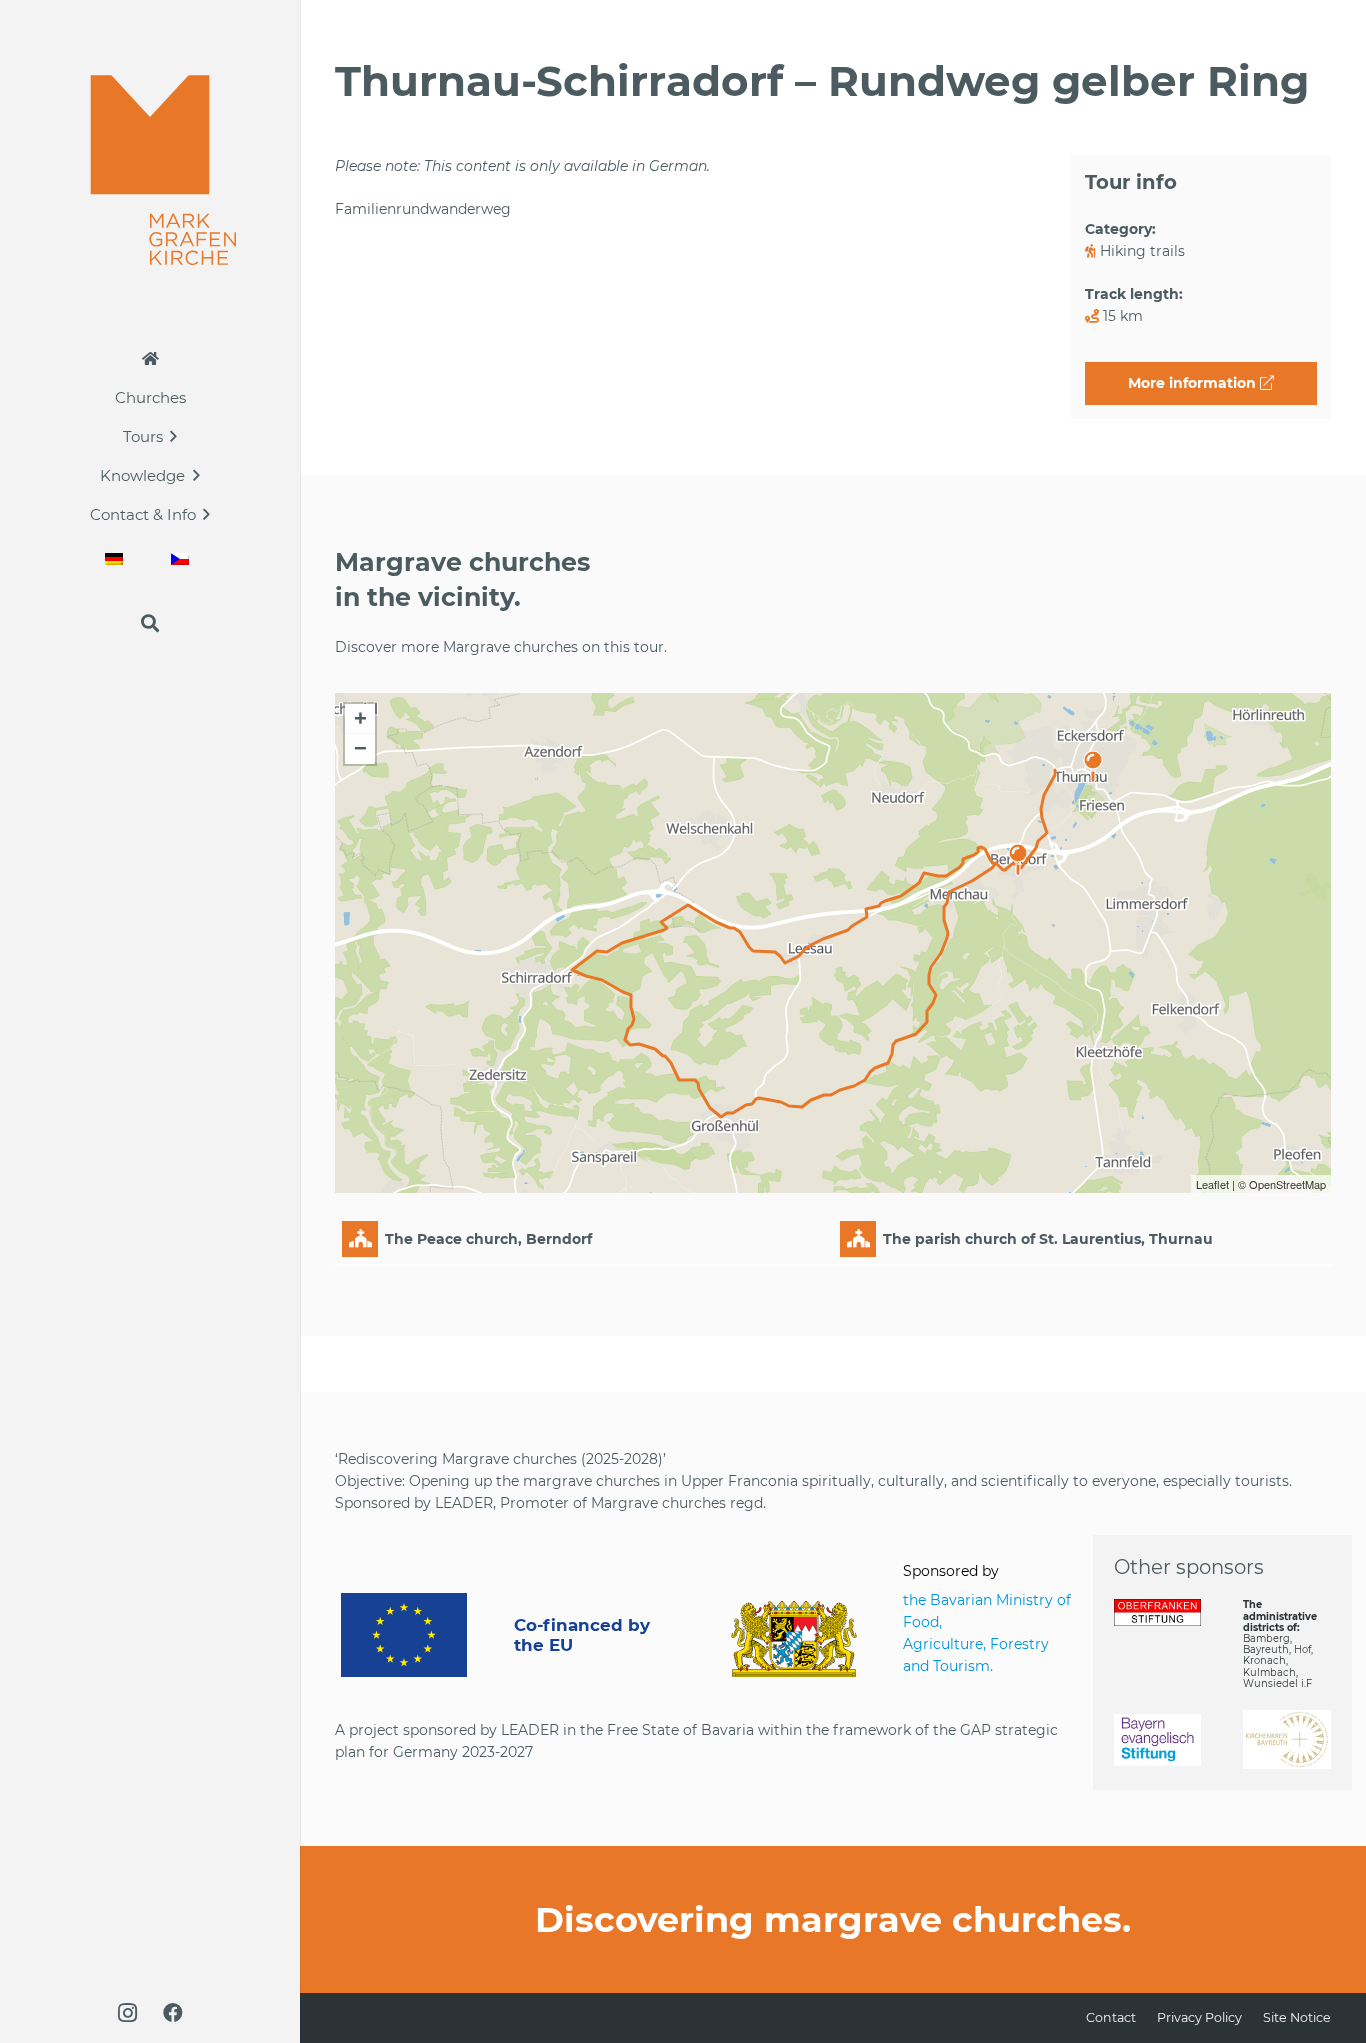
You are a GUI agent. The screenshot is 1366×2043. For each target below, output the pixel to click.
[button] (173, 436)
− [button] (360, 748)
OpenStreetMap (1287, 1184)
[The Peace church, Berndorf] (1018, 850)
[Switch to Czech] (183, 558)
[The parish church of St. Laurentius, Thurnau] (1093, 757)
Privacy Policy (1199, 2017)
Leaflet (1212, 1184)
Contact (1111, 2017)
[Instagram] (127, 2013)
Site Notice (1297, 2017)
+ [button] (360, 718)
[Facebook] (173, 2013)
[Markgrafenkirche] (150, 170)
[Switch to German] (117, 558)
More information (1194, 383)
